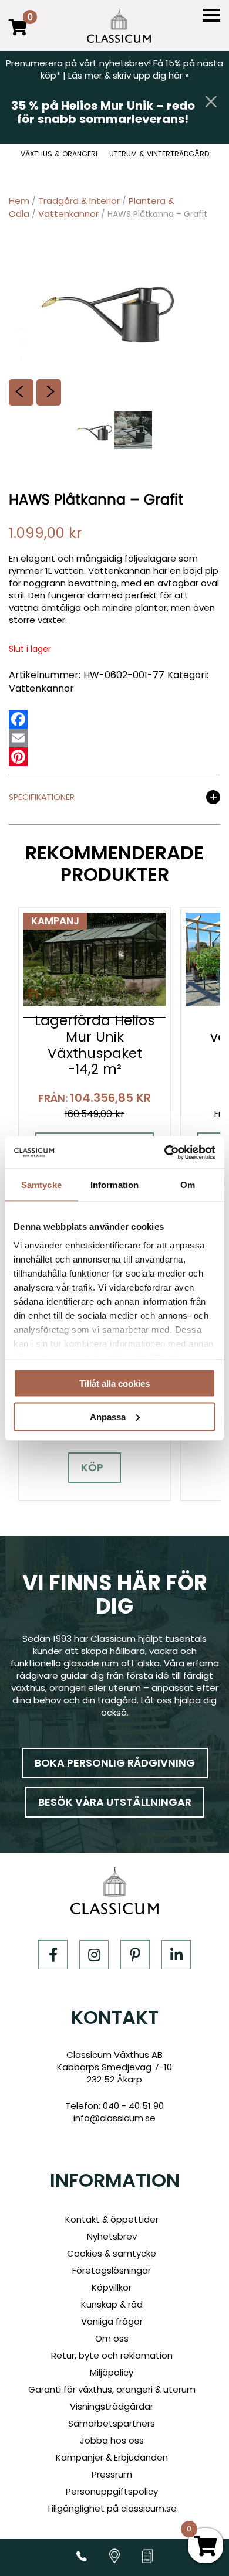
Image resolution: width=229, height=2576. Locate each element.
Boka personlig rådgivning (115, 1763)
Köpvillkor (112, 2287)
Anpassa (108, 1416)
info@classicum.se (114, 2118)
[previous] (21, 392)
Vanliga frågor (112, 2321)
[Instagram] (94, 1955)
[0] (18, 35)
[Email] (18, 738)
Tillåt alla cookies (114, 1384)
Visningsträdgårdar (112, 2406)
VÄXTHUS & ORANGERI (59, 154)
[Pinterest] (18, 757)
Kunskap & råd (112, 2304)
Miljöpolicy (112, 2372)
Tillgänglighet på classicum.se (112, 2508)
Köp (92, 1467)
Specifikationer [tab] (42, 798)
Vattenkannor (68, 214)
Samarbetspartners (112, 2423)
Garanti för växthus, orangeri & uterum (112, 2389)
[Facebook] (18, 719)
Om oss (112, 2338)
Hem (19, 201)
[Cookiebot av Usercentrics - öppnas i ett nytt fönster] (165, 1152)
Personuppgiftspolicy (112, 2491)
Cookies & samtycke (112, 2253)
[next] (49, 392)
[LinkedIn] (176, 1955)
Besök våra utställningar (115, 1802)
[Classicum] (119, 26)
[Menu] (211, 16)
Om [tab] (188, 1185)
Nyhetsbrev (112, 2236)
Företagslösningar (112, 2270)
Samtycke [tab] (41, 1185)
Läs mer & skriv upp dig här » (129, 75)
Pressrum (112, 2474)
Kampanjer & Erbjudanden (112, 2457)
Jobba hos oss (112, 2440)
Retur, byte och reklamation (112, 2355)
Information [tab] (114, 1185)
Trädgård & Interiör (79, 201)
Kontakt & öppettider (112, 2219)
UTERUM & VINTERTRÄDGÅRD (159, 154)
